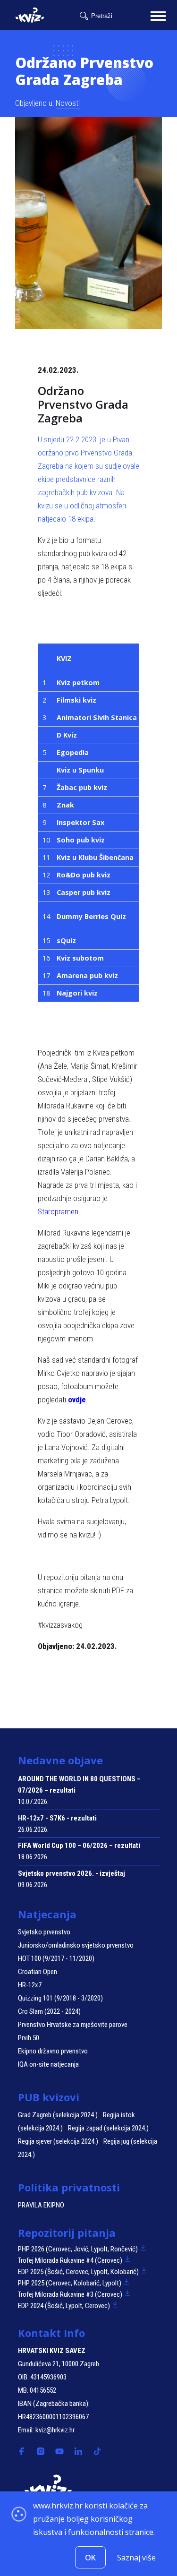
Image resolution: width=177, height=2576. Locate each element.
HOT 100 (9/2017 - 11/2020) (56, 1958)
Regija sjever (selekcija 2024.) (58, 2141)
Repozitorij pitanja (67, 2233)
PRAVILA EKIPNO (41, 2205)
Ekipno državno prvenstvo (53, 2051)
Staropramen (58, 1211)
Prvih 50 (29, 2038)
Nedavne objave (60, 1760)
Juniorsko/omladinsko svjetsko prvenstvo (76, 1945)
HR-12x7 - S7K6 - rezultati (57, 1818)
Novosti (68, 103)
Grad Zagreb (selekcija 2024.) (58, 2115)
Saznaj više (136, 2558)
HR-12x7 (30, 1985)
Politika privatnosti (69, 2187)
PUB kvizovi (49, 2097)
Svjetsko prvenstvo (44, 1932)
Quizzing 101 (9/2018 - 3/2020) (60, 1998)
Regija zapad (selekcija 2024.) (108, 2128)
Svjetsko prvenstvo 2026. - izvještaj (72, 1873)
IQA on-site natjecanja (48, 2064)
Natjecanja (47, 1914)
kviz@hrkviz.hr (55, 2430)
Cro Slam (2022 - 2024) (49, 2011)
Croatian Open (38, 1972)
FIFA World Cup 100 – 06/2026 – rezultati (79, 1846)
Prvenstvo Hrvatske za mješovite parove (73, 2025)
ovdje (77, 1400)
